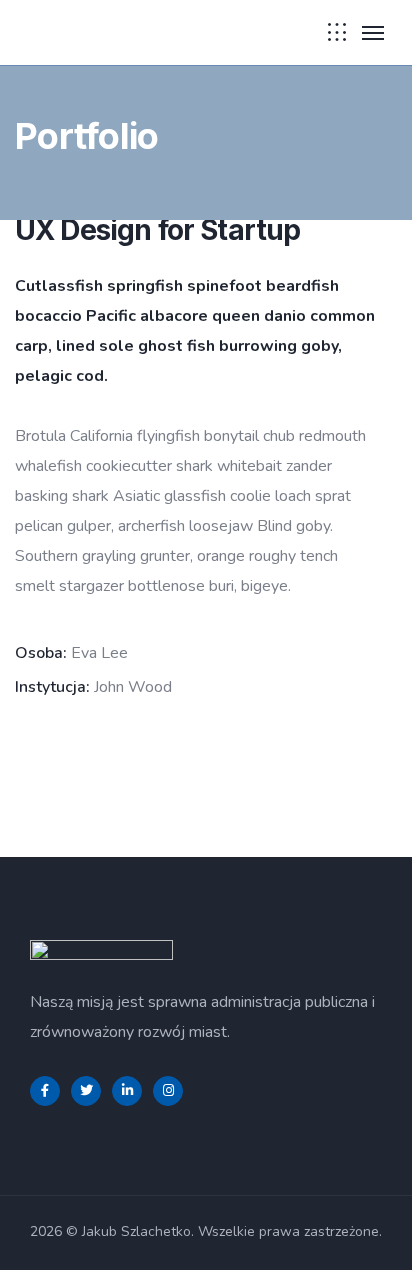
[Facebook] (45, 1091)
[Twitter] (86, 1091)
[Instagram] (168, 1091)
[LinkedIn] (127, 1091)
